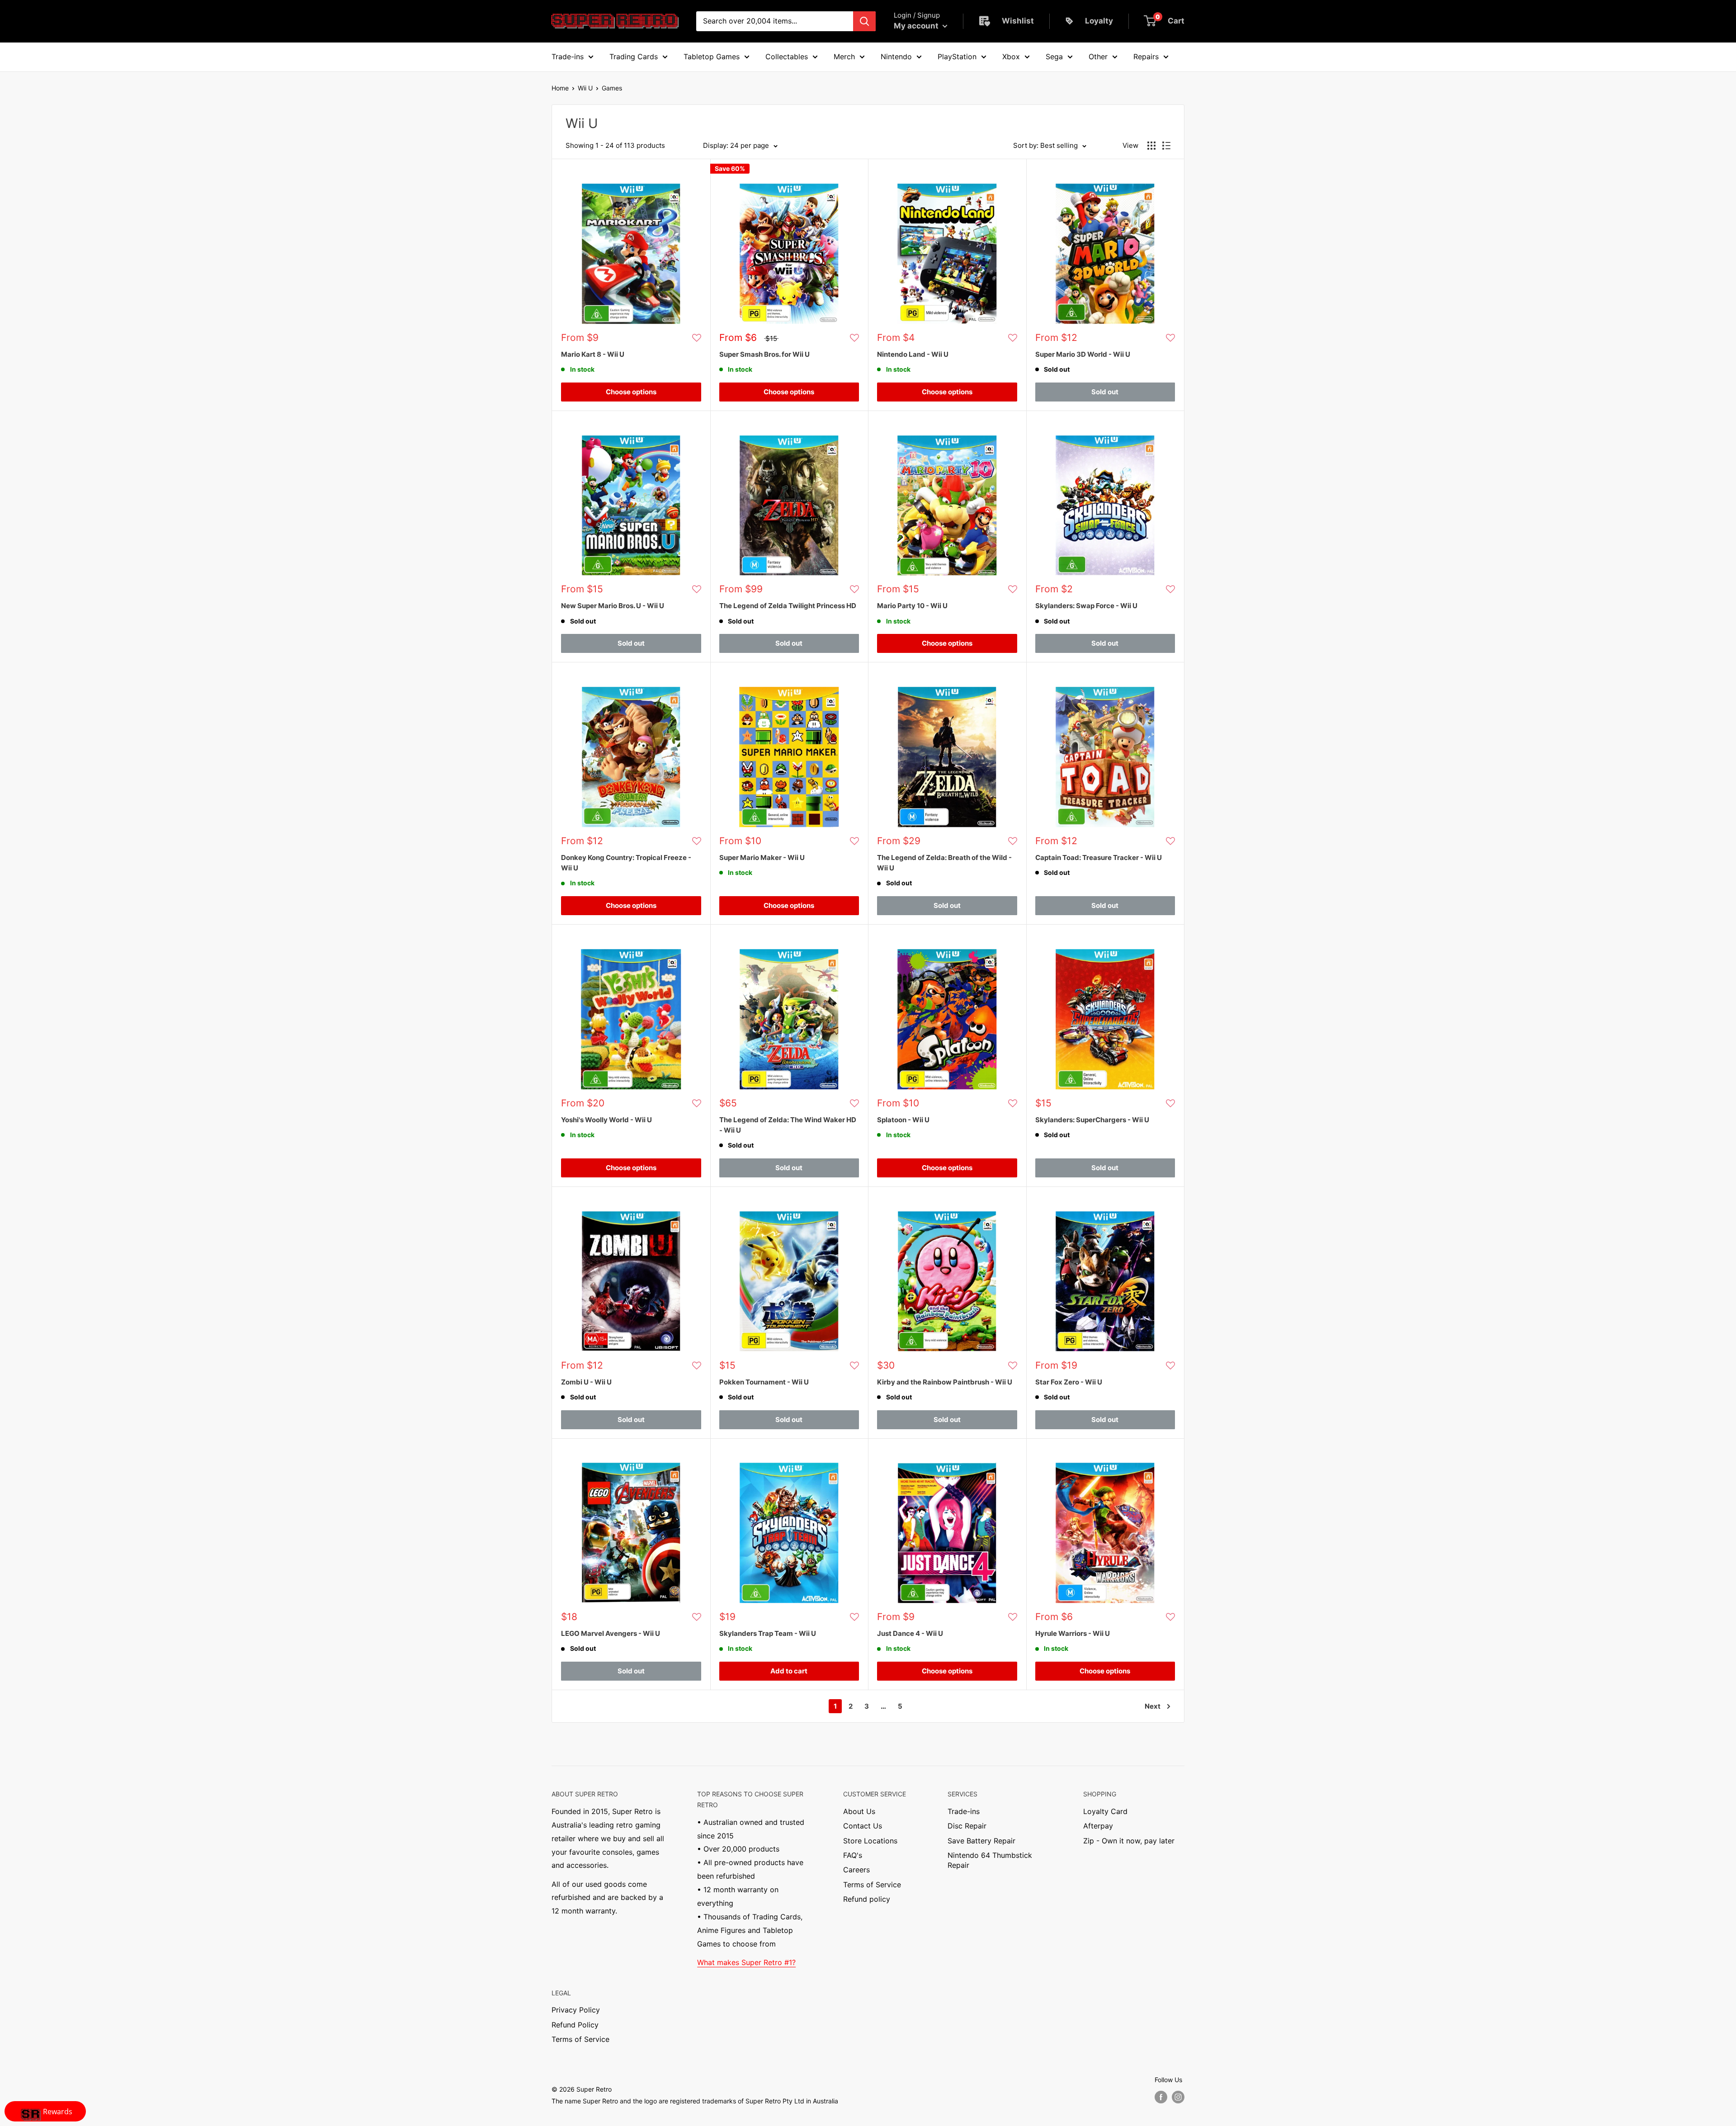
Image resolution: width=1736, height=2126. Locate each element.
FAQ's (853, 1855)
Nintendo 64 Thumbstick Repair (990, 1860)
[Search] (864, 21)
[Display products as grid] (1151, 146)
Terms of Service (872, 1885)
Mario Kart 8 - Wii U (593, 354)
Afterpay (1098, 1826)
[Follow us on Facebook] (1161, 2097)
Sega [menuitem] (1054, 57)
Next (1153, 1706)
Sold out (1105, 392)
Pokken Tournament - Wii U (764, 1382)
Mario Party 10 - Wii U (912, 606)
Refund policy (867, 1899)
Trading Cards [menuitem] (634, 57)
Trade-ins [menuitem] (568, 57)
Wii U (585, 88)
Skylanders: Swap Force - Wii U (1086, 606)
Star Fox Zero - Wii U (1069, 1382)
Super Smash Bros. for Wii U (764, 354)
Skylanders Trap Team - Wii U (768, 1633)
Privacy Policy (576, 2010)
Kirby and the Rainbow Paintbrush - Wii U (945, 1382)
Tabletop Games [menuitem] (712, 57)
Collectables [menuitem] (787, 57)
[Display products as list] (1166, 146)
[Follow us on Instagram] (1178, 2097)
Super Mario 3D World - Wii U (1083, 354)
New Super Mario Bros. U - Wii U (613, 606)
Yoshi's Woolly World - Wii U (606, 1120)
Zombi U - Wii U (586, 1382)
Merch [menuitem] (844, 57)
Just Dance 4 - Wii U (910, 1633)
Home (560, 88)
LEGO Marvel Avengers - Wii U (611, 1633)
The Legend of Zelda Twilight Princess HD (788, 606)
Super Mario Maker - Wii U (762, 857)
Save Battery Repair (981, 1841)
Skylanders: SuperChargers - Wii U (1092, 1120)
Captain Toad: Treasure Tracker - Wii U (1099, 857)
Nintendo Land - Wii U (913, 354)
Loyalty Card (1105, 1811)
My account (917, 26)
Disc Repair (967, 1826)
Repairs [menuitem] (1146, 57)
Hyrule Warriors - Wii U (1073, 1633)
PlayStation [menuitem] (957, 57)
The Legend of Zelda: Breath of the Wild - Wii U (944, 863)
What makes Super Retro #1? (746, 1962)
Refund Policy (575, 2025)
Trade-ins (964, 1811)
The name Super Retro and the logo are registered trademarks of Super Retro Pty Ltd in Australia (695, 2101)
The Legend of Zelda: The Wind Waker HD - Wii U (788, 1125)
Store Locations (870, 1841)
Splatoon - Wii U (903, 1120)
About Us (859, 1811)
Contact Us (863, 1826)
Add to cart (789, 1671)
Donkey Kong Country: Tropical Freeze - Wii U (626, 863)
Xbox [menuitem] (1011, 57)
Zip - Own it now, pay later (1129, 1841)
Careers (856, 1870)
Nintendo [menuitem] (896, 57)
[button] (697, 338)
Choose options (631, 392)
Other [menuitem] (1098, 57)
